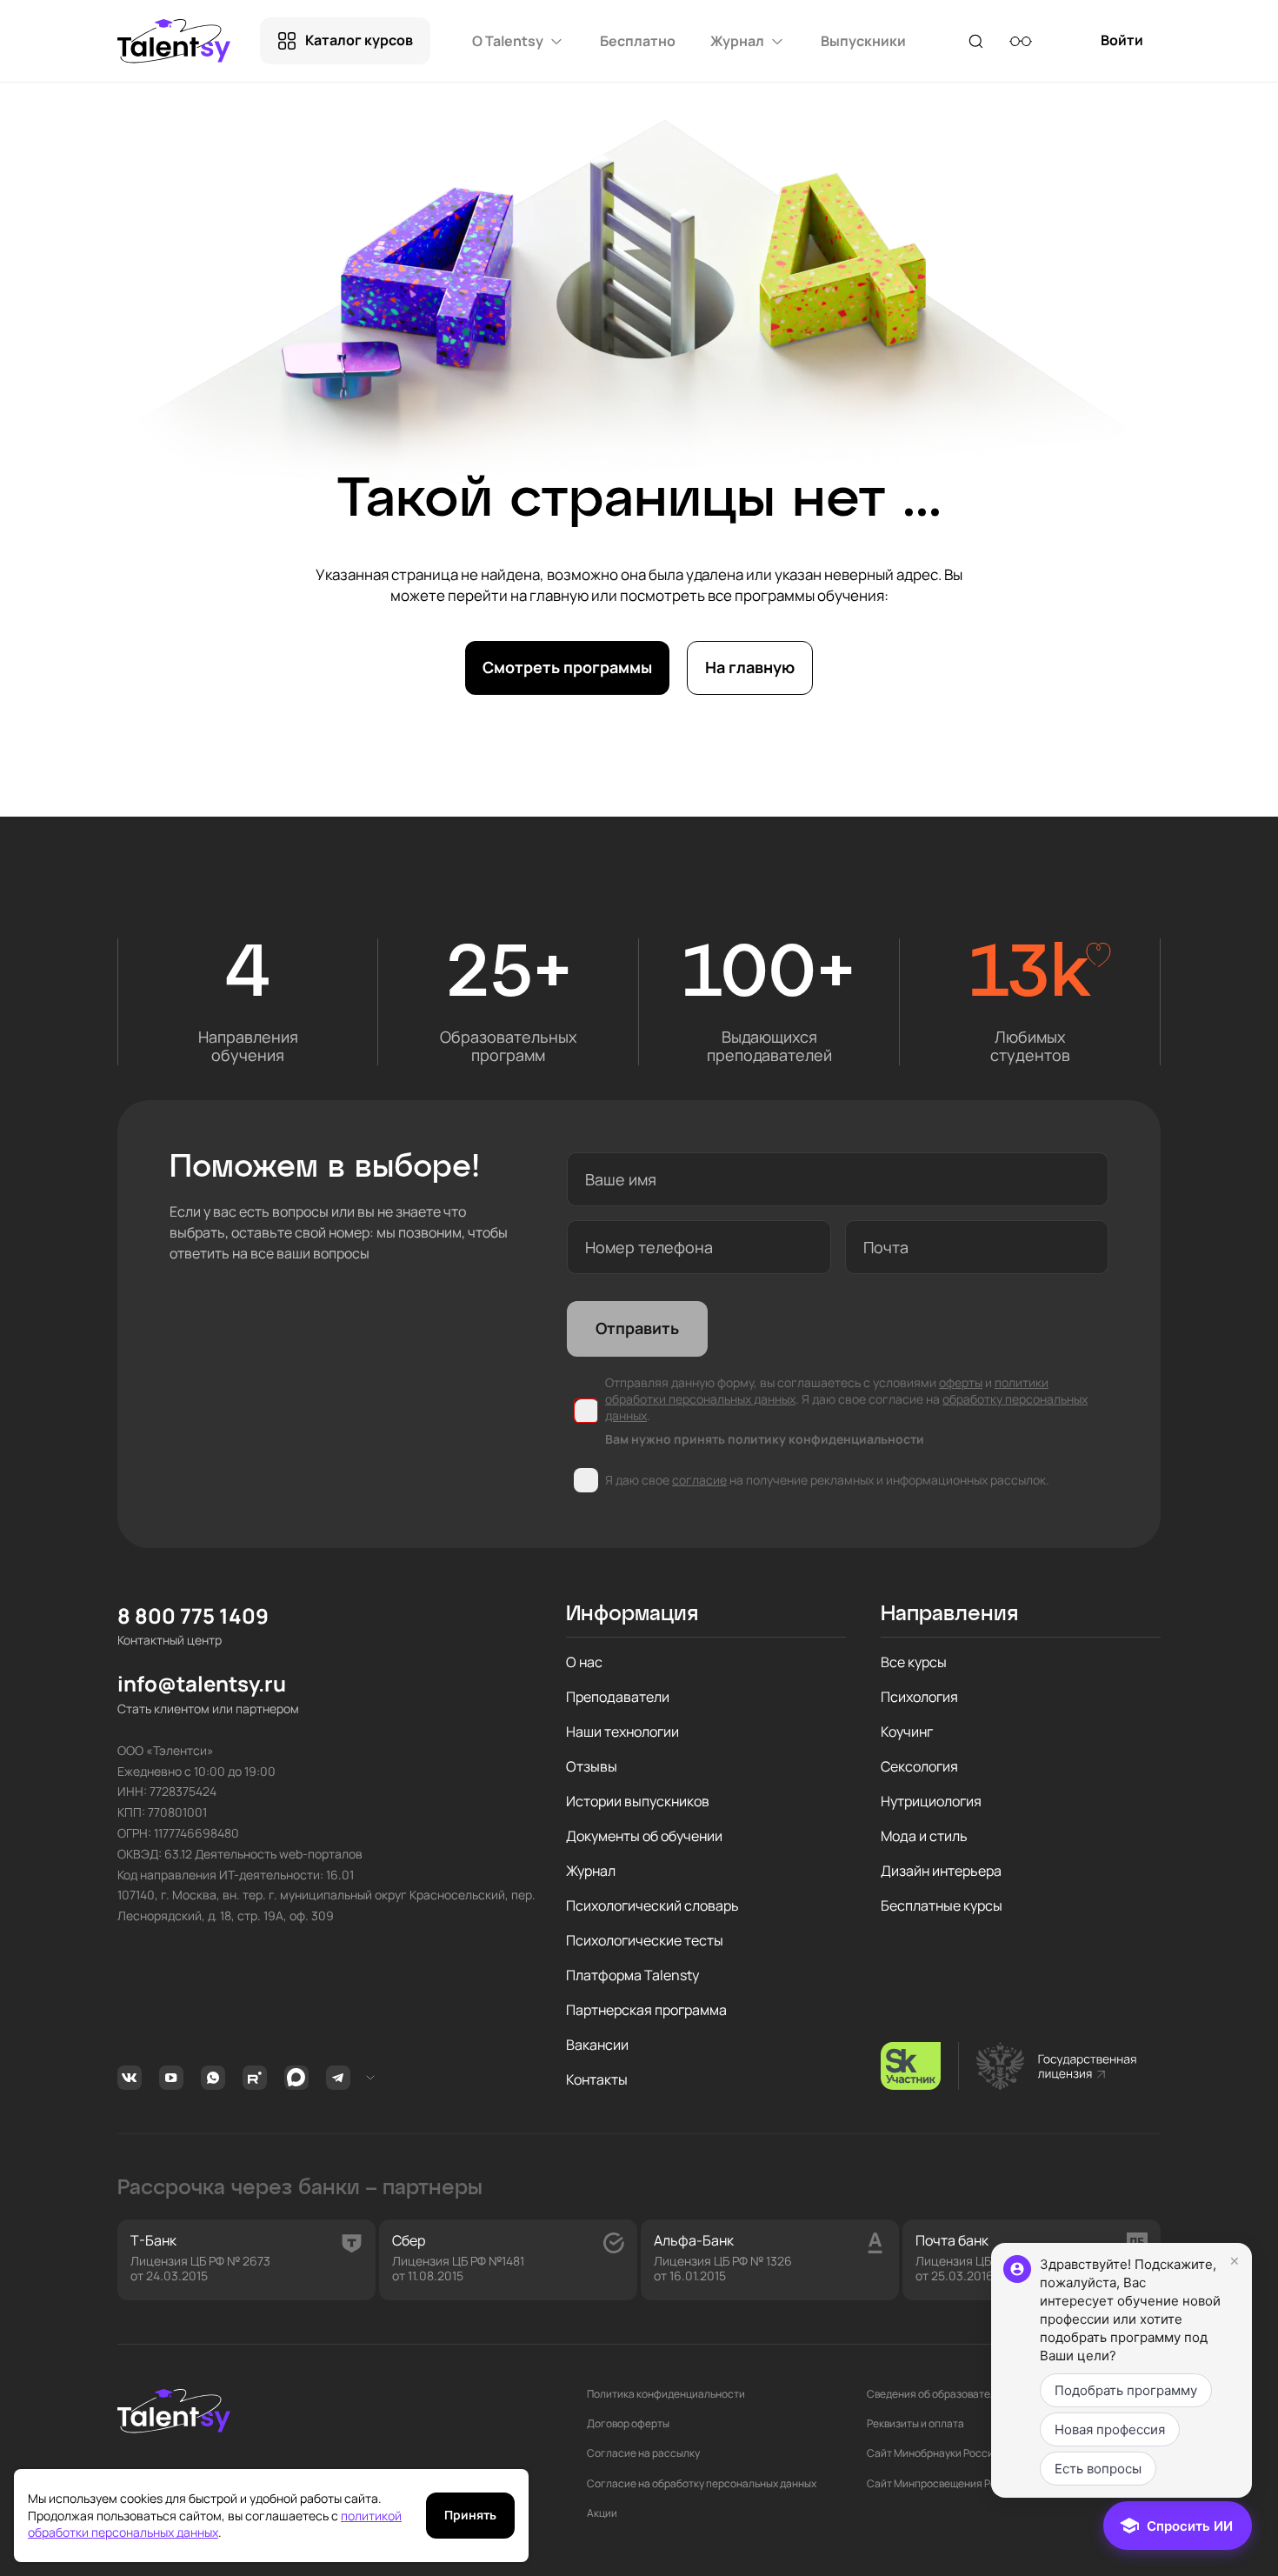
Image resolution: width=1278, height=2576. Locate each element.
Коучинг (907, 1732)
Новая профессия (1110, 2429)
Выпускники (863, 41)
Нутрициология (931, 1801)
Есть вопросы (1098, 2469)
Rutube (257, 2078)
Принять (470, 2515)
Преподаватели (618, 1697)
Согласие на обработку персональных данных (702, 2484)
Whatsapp (215, 2078)
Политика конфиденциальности (666, 2394)
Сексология (919, 1766)
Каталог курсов (359, 40)
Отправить (637, 1328)
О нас (584, 1662)
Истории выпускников (638, 1801)
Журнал (591, 1871)
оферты (961, 1382)
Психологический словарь (652, 1905)
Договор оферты (628, 2424)
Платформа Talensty (632, 1975)
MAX (299, 2078)
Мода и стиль (924, 1836)
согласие (699, 1480)
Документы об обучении (644, 1836)
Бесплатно (638, 41)
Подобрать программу (1126, 2390)
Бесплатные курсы (942, 1905)
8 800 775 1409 (193, 1616)
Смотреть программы (567, 667)
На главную (750, 667)
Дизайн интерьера (941, 1871)
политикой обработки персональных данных (215, 2524)
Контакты (597, 2079)
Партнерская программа (646, 2010)
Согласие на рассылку (643, 2453)
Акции (602, 2513)
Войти (1122, 47)
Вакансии (597, 2045)
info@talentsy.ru (202, 1684)
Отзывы (592, 1766)
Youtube (173, 2078)
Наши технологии (622, 1732)
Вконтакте (132, 2078)
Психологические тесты (645, 1940)
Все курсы (914, 1662)
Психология (919, 1697)
